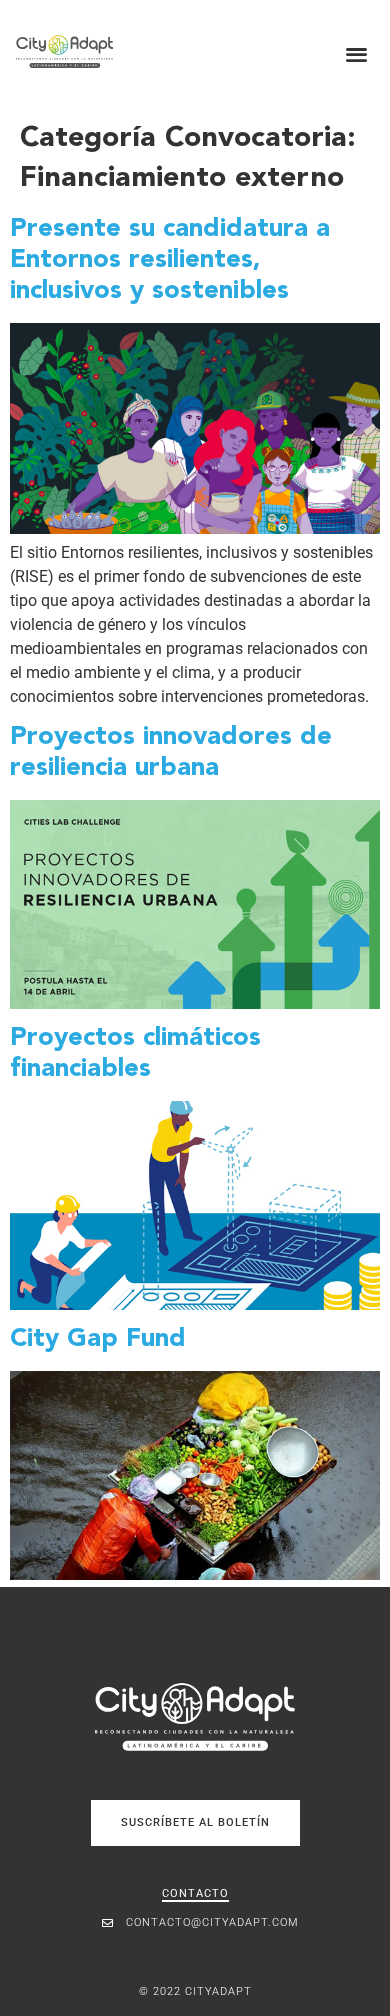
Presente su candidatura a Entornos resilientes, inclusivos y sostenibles (170, 260)
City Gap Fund (98, 1339)
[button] (357, 53)
